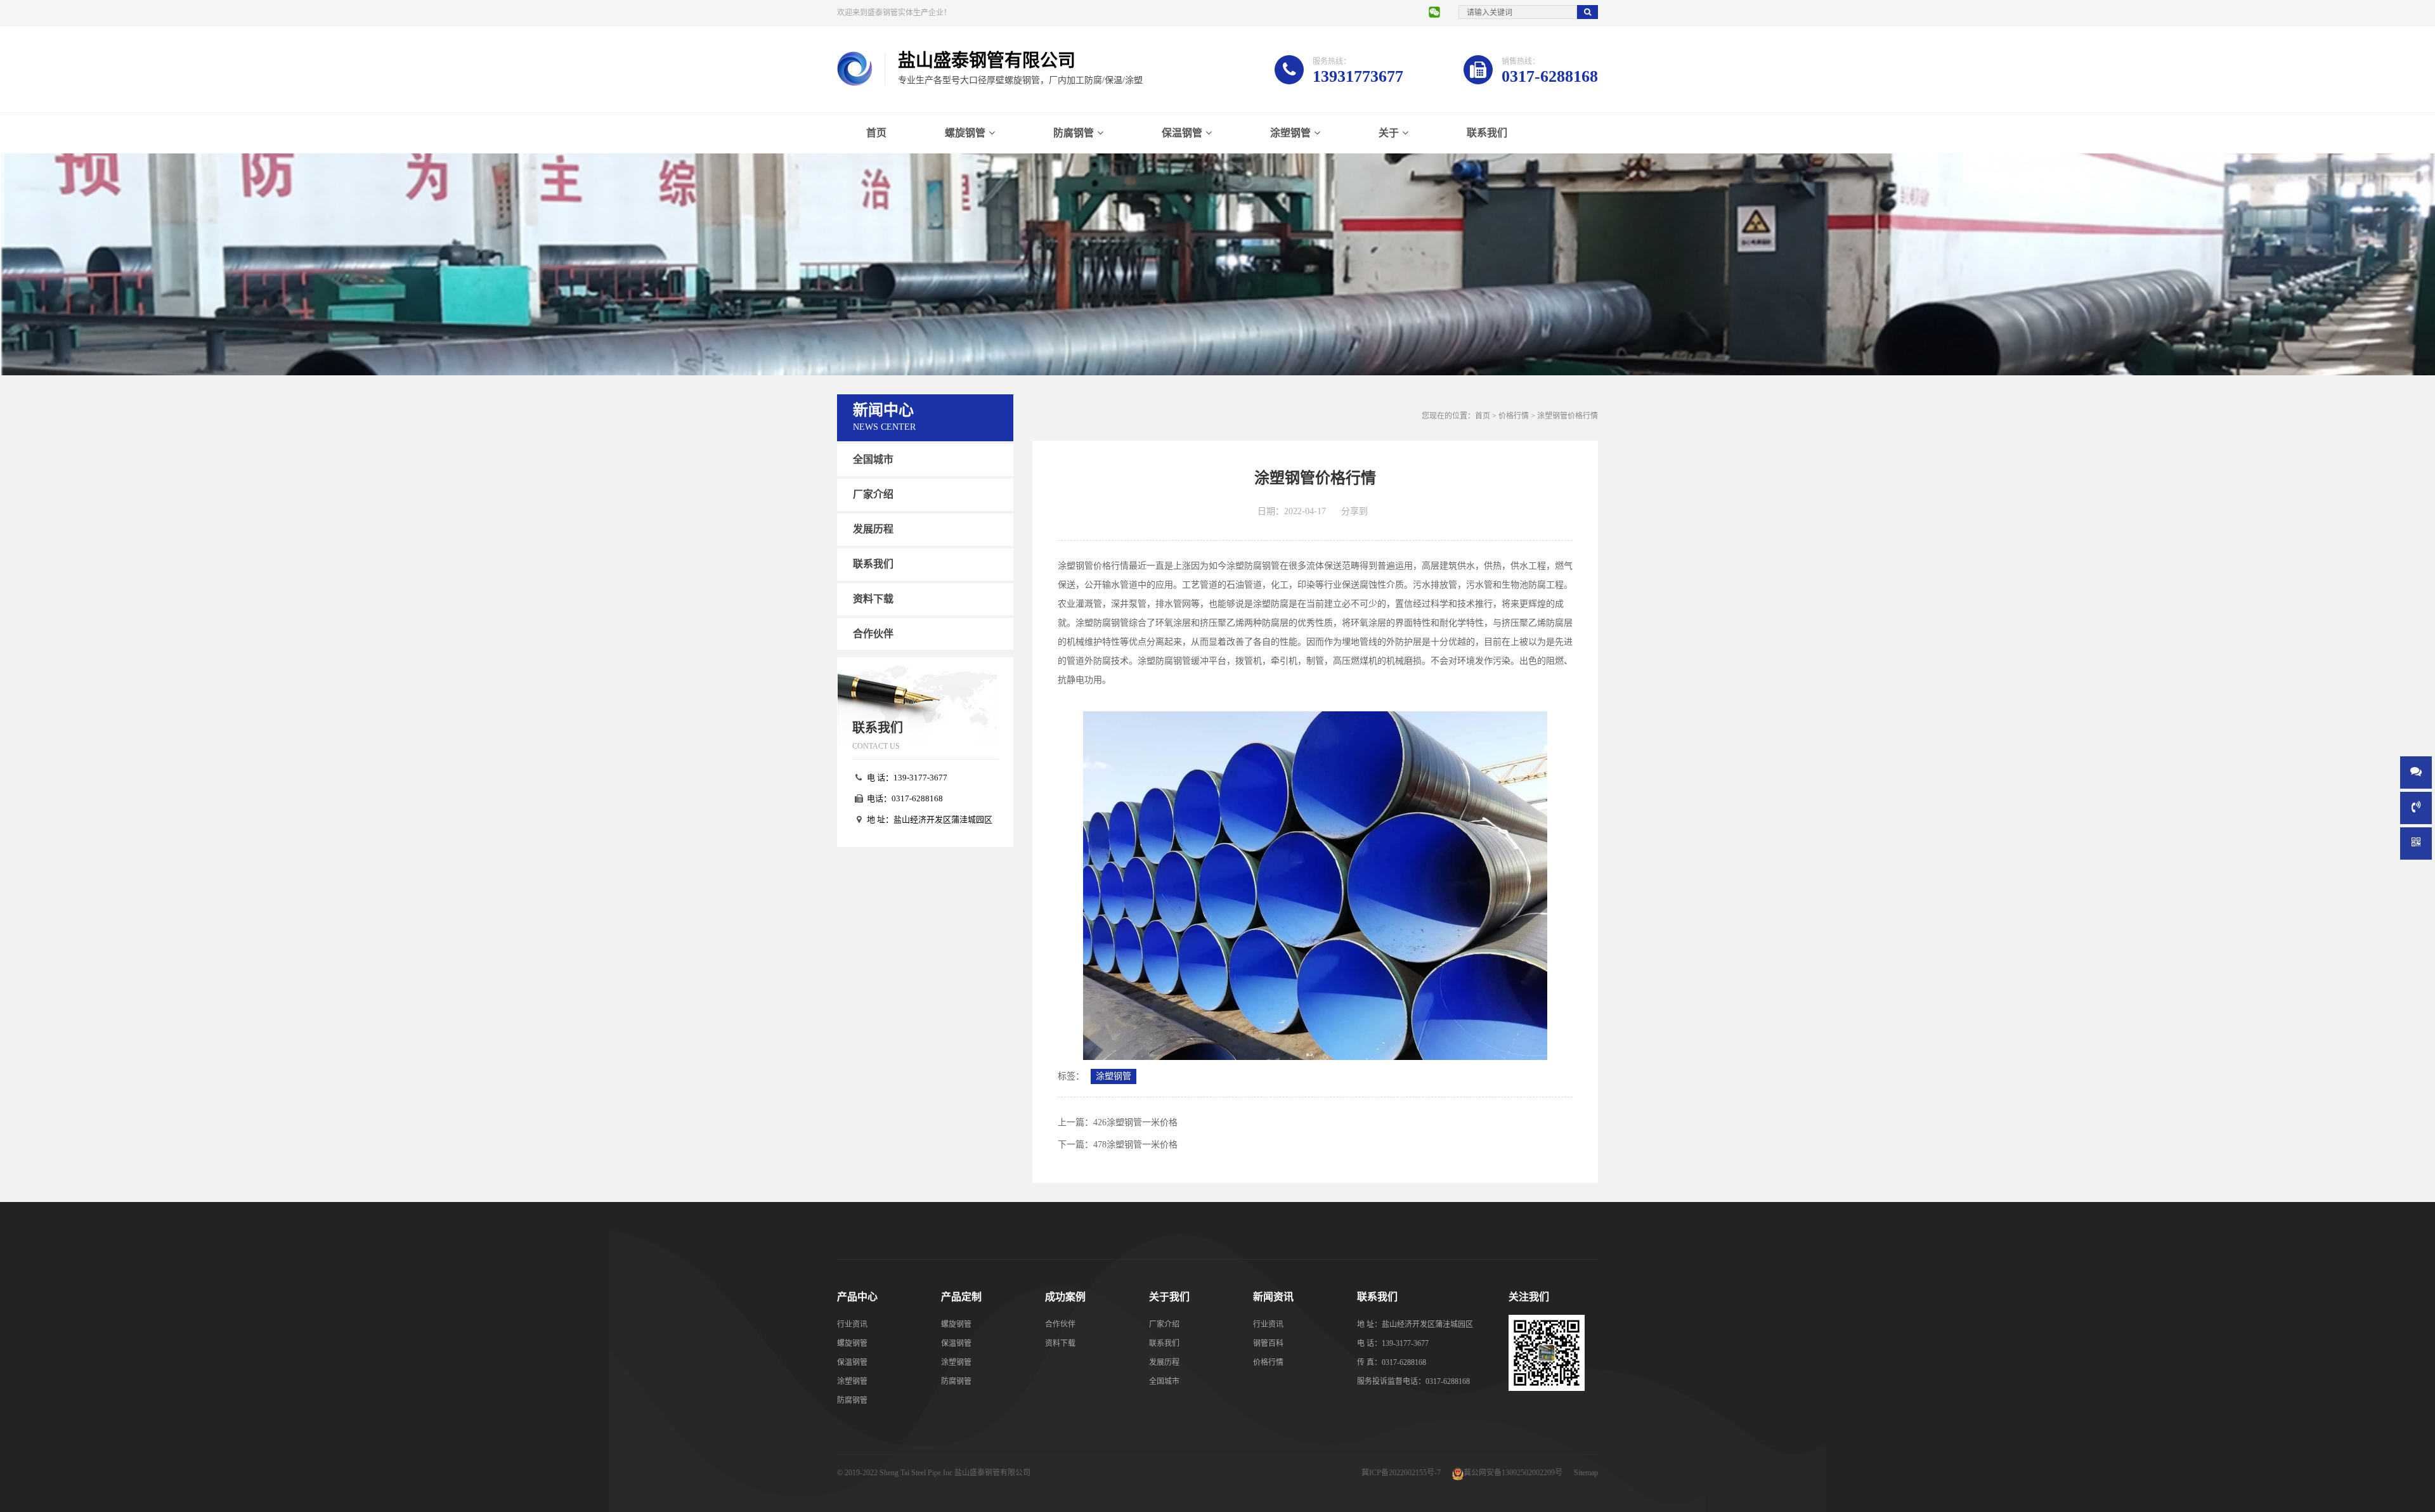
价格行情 (1514, 416)
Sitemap (1586, 1473)
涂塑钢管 (1290, 133)
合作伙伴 (873, 633)
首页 (876, 133)
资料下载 (873, 598)
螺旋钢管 (965, 133)
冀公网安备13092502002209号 (1513, 1473)
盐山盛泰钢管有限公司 (992, 1473)
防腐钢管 (1074, 133)
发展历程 (873, 529)
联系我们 (1487, 133)
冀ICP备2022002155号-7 (1401, 1473)
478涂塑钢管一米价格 (1135, 1145)
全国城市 (873, 459)
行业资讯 (852, 1324)
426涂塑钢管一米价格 (1135, 1122)
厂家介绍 (873, 494)
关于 (1389, 133)
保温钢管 (1182, 133)
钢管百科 (1268, 1343)
